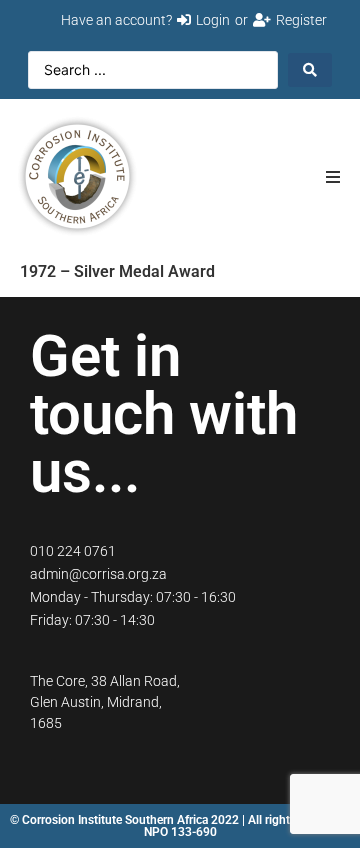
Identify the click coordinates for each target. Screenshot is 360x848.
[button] (332, 176)
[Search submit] (310, 70)
